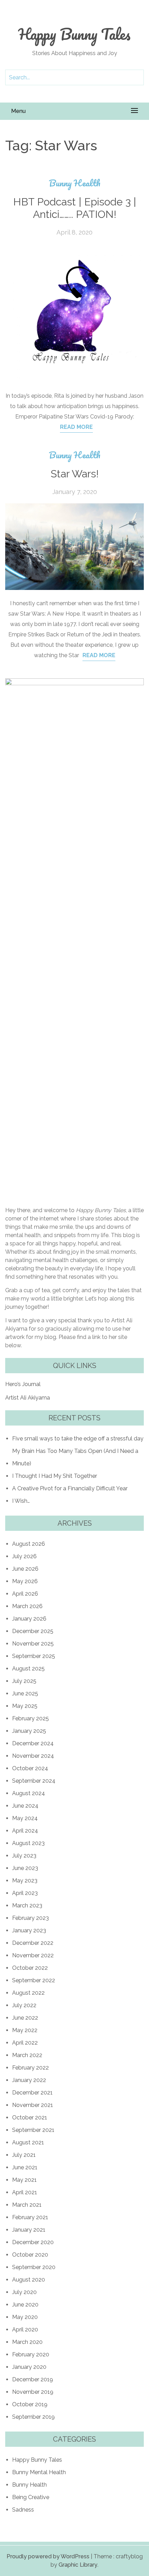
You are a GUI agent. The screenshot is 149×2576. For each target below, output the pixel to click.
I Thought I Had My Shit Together (55, 1476)
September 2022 (34, 1980)
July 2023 (24, 1856)
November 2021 (33, 2105)
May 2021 (24, 2180)
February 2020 (31, 2354)
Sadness (23, 2510)
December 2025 (33, 1631)
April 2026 (25, 1594)
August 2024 (29, 1793)
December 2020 (33, 2242)
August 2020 (29, 2280)
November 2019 (33, 2392)
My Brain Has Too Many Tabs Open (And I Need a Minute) (75, 1457)
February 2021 (30, 2217)
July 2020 (24, 2292)
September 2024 (34, 1781)
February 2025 (30, 1718)
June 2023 (25, 1868)
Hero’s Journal (23, 1384)
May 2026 (25, 1581)
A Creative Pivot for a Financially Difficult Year (70, 1488)
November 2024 (33, 1756)
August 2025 (28, 1669)
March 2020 (27, 2342)
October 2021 (30, 2118)
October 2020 (30, 2255)
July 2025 (24, 1681)
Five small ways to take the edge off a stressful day (78, 1439)
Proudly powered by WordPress (48, 2556)
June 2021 (25, 2167)
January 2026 (29, 1619)
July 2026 (24, 1556)
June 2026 (25, 1569)
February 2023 (30, 1918)
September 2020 (34, 2267)
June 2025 (25, 1693)
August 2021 (28, 2142)
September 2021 (33, 2130)
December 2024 (33, 1743)
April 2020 (25, 2330)
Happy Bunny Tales (74, 34)
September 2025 (34, 1656)
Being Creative (31, 2497)
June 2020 (25, 2305)
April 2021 (25, 2192)
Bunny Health (75, 183)
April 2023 (25, 1893)
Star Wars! (75, 474)
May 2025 (25, 1706)
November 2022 (33, 1955)
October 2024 (30, 1768)
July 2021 (24, 2155)
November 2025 (33, 1644)
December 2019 (33, 2379)
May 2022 (25, 2030)
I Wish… (21, 1501)
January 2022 (29, 2080)
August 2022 (28, 1993)
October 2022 (30, 1968)
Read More (76, 427)
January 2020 (29, 2367)
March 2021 (27, 2205)
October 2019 (30, 2404)
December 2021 (32, 2093)
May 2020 (25, 2317)
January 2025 (29, 1731)
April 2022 (25, 2043)
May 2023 (25, 1881)
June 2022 (25, 2018)
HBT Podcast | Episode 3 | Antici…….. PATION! (75, 208)
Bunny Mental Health (39, 2472)
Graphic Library (78, 2565)
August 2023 (28, 1843)
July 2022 (24, 2005)
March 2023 (27, 1905)
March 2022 (27, 2055)
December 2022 (33, 1943)
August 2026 (29, 1544)
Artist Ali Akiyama (28, 1398)
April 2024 (25, 1831)
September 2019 (33, 2417)
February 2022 (30, 2068)
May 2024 (25, 1818)
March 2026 (27, 1606)
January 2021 (29, 2230)
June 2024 (25, 1806)
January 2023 (29, 1930)
